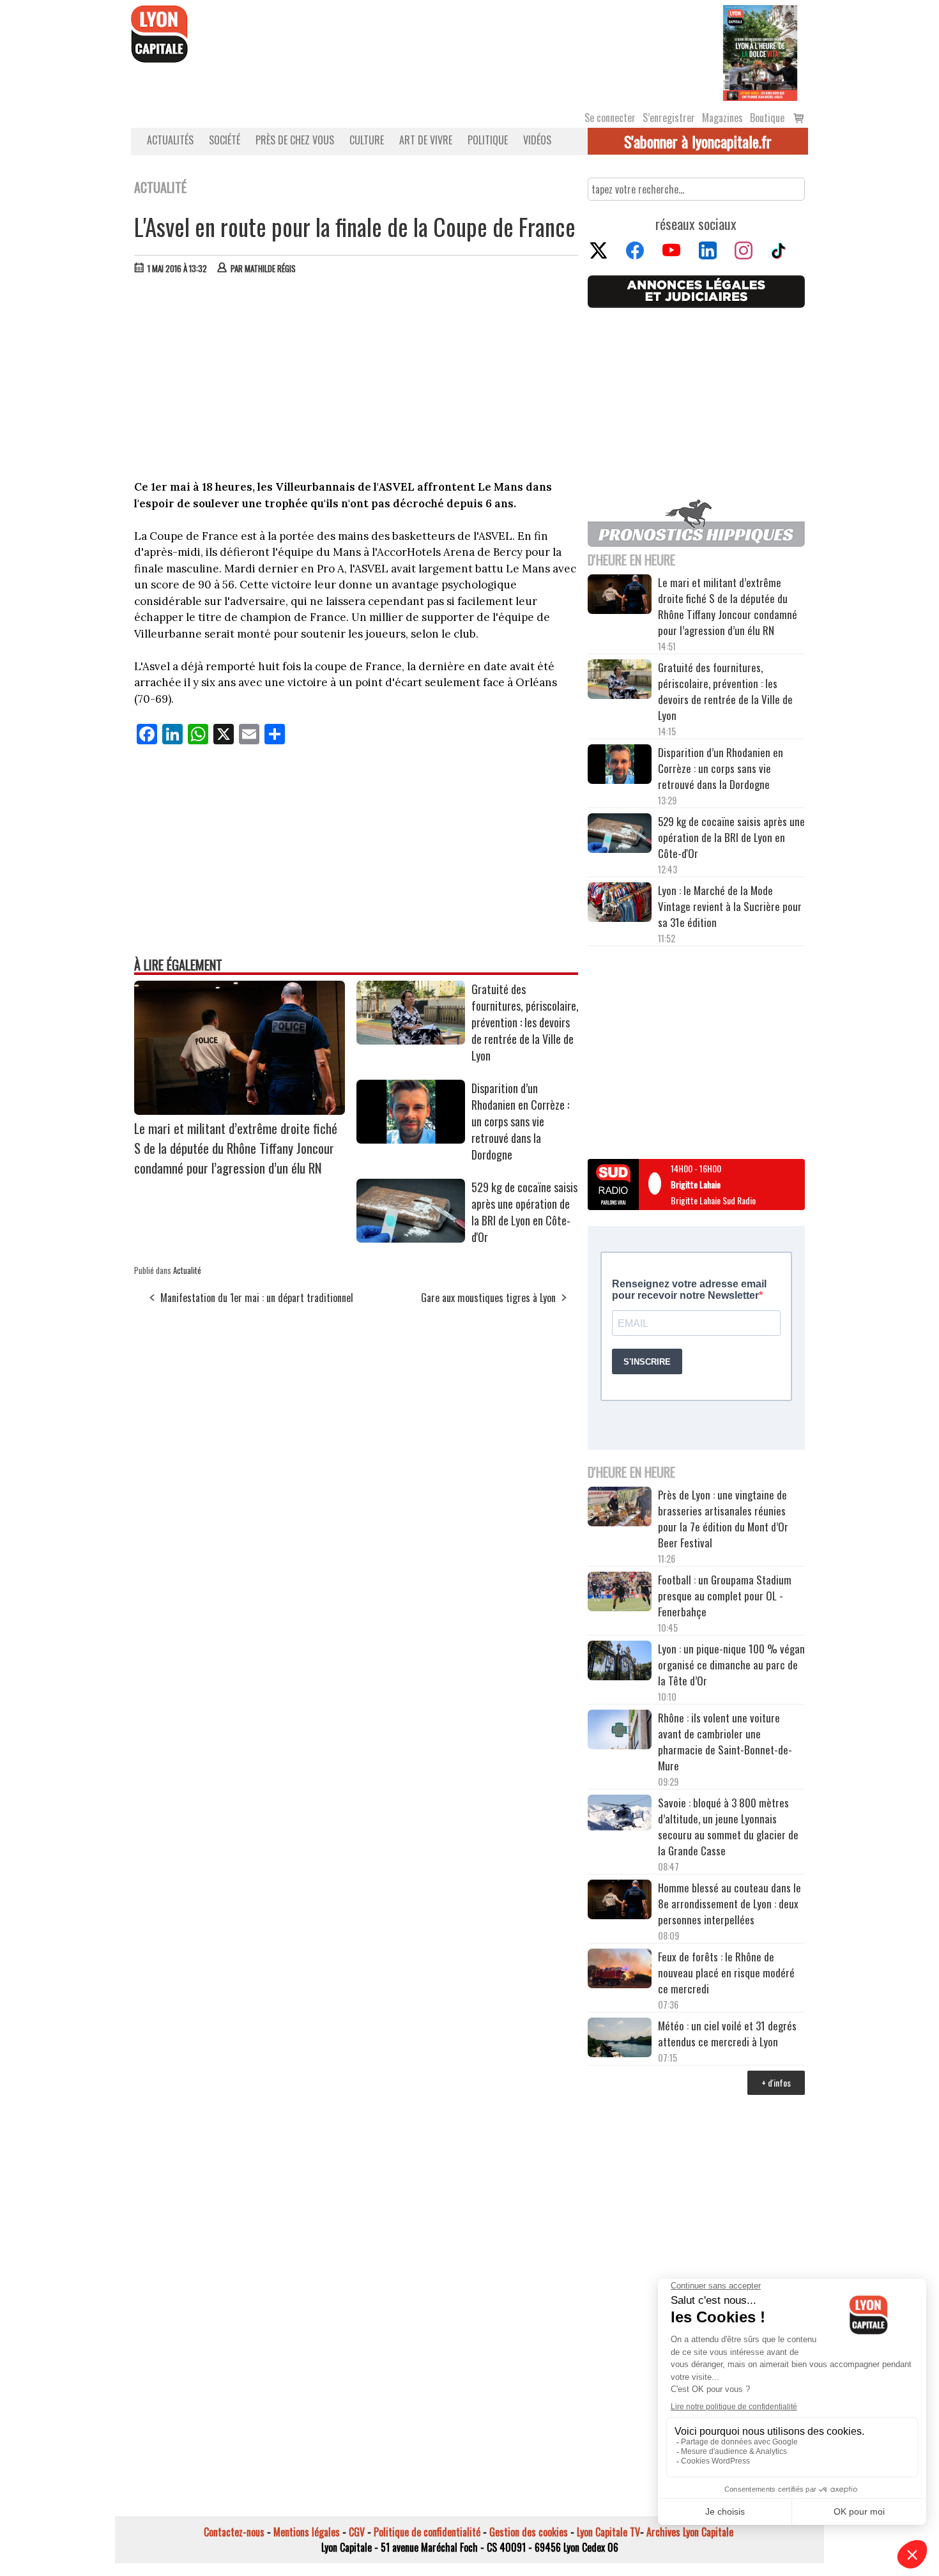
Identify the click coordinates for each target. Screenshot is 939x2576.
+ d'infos (776, 2082)
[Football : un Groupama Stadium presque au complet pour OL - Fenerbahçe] (620, 1593)
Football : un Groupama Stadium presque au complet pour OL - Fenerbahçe (725, 1596)
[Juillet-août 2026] (760, 52)
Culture (367, 140)
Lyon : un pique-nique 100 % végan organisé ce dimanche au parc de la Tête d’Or (731, 1665)
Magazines (722, 118)
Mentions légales (307, 2532)
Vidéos (537, 140)
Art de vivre (426, 140)
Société (225, 140)
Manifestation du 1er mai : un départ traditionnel (257, 1298)
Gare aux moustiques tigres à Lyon (488, 1298)
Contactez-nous (234, 2532)
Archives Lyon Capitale (690, 2532)
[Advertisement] (356, 380)
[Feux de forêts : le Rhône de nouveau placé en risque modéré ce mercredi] (620, 1970)
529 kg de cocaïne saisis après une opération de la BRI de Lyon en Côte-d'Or (524, 1212)
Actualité (187, 1270)
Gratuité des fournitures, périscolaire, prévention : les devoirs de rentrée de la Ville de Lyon (525, 1022)
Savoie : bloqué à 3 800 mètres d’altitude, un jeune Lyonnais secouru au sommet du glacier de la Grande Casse (728, 1827)
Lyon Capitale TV (608, 2532)
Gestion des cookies (529, 2532)
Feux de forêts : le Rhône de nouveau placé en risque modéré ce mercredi (726, 1973)
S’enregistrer (669, 118)
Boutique (767, 118)
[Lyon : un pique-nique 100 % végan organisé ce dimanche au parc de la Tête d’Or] (620, 1662)
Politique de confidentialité (427, 2532)
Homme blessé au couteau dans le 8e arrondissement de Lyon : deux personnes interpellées (729, 1904)
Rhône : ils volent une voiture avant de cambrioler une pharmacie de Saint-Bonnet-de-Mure (725, 1742)
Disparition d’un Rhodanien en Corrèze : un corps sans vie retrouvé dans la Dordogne (520, 1121)
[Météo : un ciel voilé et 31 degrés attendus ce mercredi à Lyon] (620, 2039)
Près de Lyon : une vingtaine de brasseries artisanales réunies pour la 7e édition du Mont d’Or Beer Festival (723, 1519)
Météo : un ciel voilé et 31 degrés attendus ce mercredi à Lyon (727, 2034)
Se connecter (610, 118)
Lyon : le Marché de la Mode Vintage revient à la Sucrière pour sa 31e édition (730, 906)
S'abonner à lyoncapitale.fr (698, 141)
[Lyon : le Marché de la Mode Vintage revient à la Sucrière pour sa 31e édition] (620, 904)
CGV (357, 2532)
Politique (488, 140)
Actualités (170, 140)
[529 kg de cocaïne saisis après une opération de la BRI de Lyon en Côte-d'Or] (411, 1238)
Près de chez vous (295, 140)
